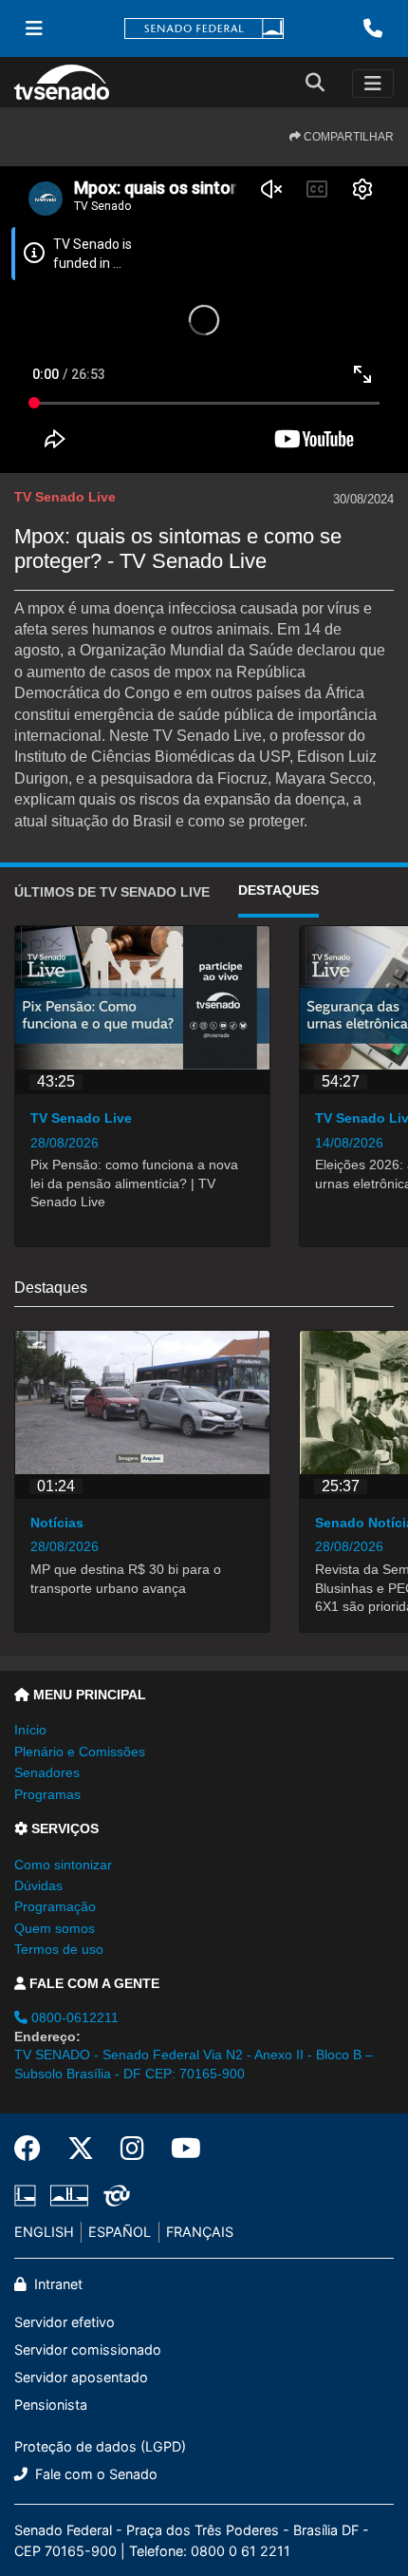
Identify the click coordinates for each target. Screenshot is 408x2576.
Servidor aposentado (81, 2377)
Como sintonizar (63, 1865)
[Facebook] (34, 2149)
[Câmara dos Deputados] (28, 2195)
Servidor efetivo (65, 2322)
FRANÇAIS (200, 2232)
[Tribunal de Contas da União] (113, 2195)
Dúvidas (38, 1885)
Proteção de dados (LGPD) (100, 2446)
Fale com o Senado (94, 2474)
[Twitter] (81, 2149)
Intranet (56, 2284)
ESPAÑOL (120, 2232)
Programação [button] (55, 1906)
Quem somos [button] (55, 1928)
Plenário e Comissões (80, 1752)
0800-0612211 (73, 2017)
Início (30, 1730)
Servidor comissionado (88, 2349)
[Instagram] (132, 2149)
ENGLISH (44, 2232)
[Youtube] (179, 2149)
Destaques (278, 890)
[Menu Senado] (34, 28)
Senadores (47, 1772)
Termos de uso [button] (59, 1949)
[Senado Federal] (204, 29)
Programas (47, 1794)
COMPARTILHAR (347, 137)
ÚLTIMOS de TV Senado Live (112, 892)
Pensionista (51, 2405)
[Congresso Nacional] (69, 2195)
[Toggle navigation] (373, 84)
